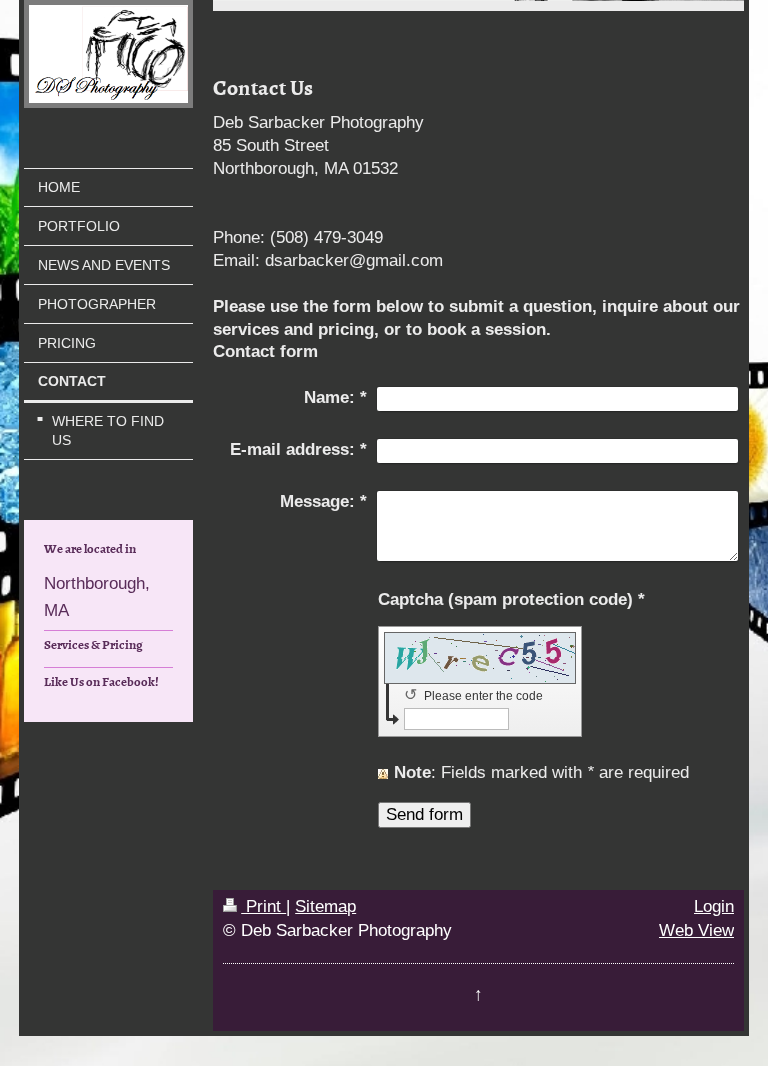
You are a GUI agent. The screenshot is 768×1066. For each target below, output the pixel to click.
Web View (696, 930)
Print (263, 906)
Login (714, 906)
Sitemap (325, 906)
